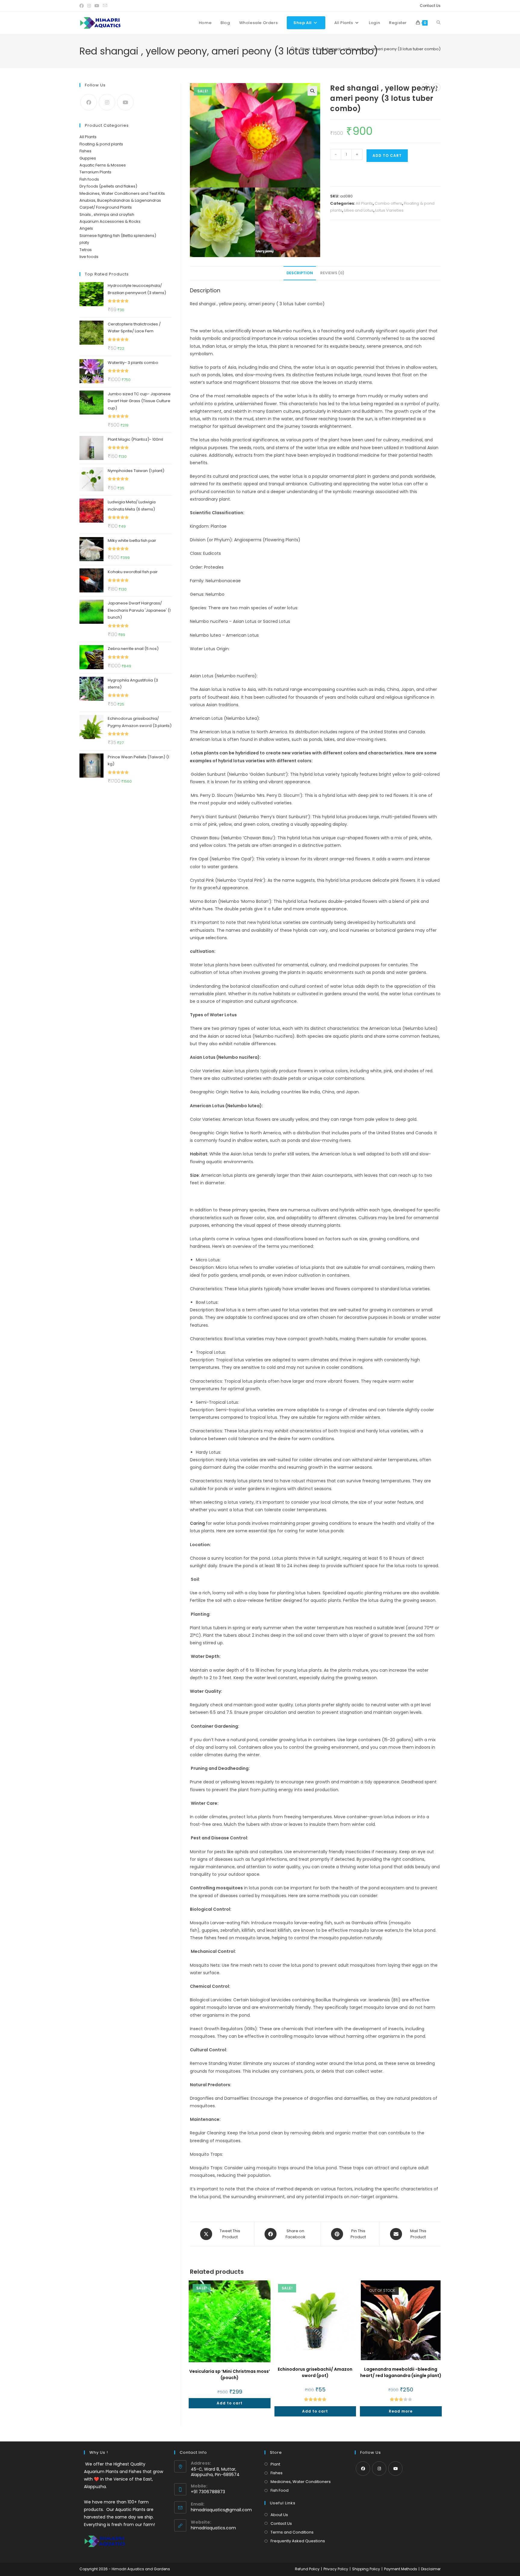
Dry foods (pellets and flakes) (108, 186)
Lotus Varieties (389, 210)
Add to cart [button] (230, 2403)
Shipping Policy (366, 2569)
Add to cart (387, 155)
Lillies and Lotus (359, 210)
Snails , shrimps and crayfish (107, 214)
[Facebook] (89, 102)
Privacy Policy (336, 2569)
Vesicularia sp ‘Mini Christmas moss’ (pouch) (230, 2374)
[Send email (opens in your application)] (105, 6)
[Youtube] (125, 102)
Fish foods (89, 179)
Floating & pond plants (101, 144)
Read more (401, 2411)
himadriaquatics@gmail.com (221, 2510)
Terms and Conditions (292, 2532)
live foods (89, 257)
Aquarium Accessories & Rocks (110, 221)
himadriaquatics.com (213, 2528)
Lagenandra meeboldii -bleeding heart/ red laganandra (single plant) (401, 2372)
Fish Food (280, 2490)
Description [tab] (300, 273)
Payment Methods (401, 2569)
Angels (86, 228)
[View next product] (436, 87)
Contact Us (430, 6)
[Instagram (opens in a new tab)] (89, 6)
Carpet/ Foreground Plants (106, 207)
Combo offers (388, 203)
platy (84, 242)
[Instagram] (107, 102)
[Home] (292, 49)
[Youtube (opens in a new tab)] (97, 6)
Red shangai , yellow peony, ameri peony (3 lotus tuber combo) (378, 49)
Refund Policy (307, 2569)
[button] (312, 91)
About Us (279, 2515)
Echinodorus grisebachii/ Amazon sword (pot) (315, 2372)
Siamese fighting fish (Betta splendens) (118, 236)
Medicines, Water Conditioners (301, 2482)
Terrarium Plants (95, 172)
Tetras (86, 250)
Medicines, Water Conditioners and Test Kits (122, 193)
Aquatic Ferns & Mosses (103, 165)
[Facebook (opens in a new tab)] (82, 6)
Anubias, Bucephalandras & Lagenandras (120, 200)
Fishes (85, 151)
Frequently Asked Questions (298, 2541)
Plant (275, 2464)
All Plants (364, 203)
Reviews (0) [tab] (332, 273)
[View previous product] (426, 87)
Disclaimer (431, 2569)
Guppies (88, 158)
